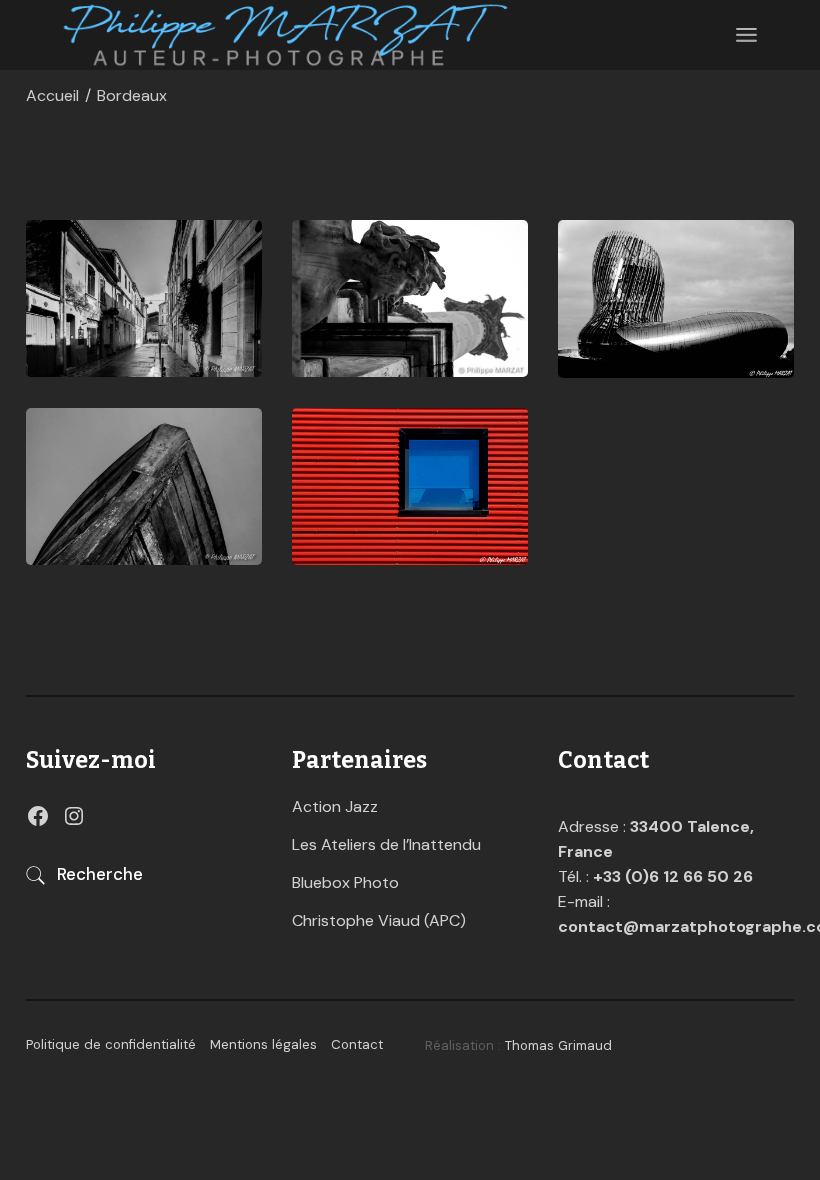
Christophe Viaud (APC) (379, 920)
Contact (357, 1044)
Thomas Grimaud (558, 1045)
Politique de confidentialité (111, 1044)
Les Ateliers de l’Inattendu (386, 844)
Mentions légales (263, 1044)
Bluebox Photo (345, 882)
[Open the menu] (746, 35)
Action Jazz (335, 806)
